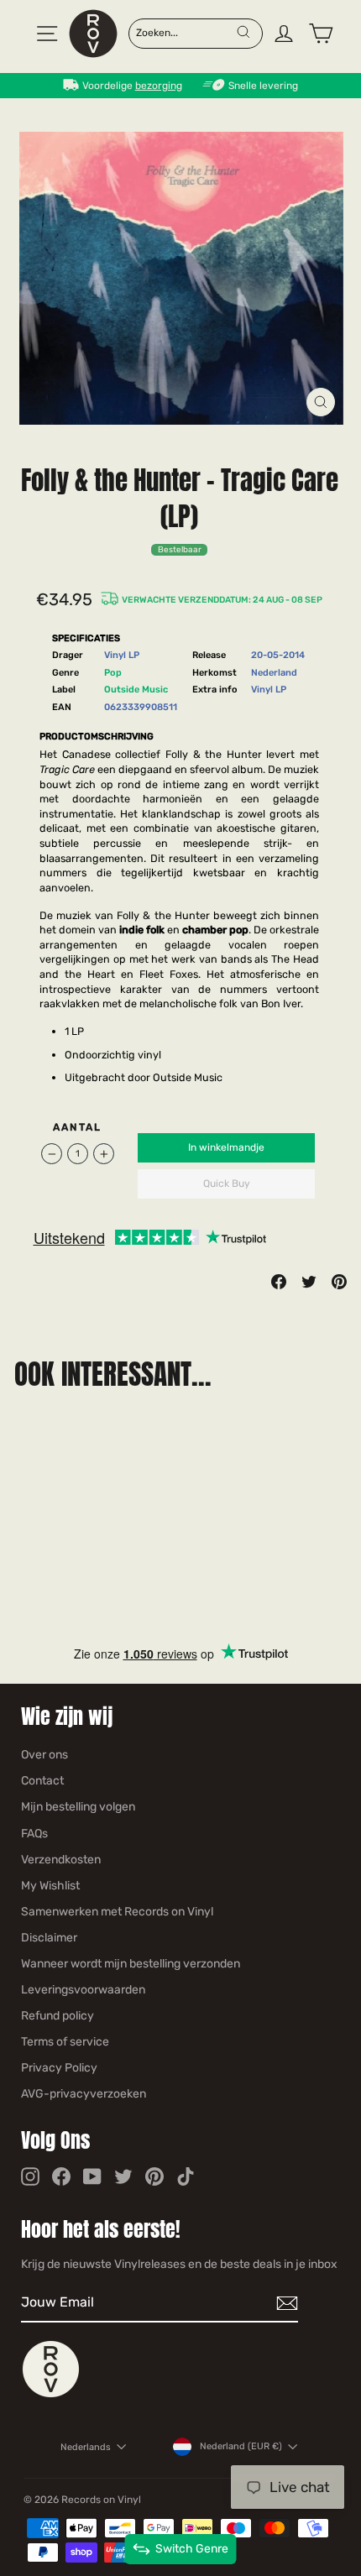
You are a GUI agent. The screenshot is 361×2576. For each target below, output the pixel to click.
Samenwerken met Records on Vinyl (117, 1912)
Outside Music (136, 690)
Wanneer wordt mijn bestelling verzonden (131, 1964)
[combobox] (186, 32)
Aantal (78, 1127)
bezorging (159, 86)
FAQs (34, 1834)
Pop (113, 673)
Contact (42, 1781)
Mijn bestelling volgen (78, 1807)
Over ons (44, 1755)
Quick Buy (227, 1183)
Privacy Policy (59, 2068)
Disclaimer (49, 1938)
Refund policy (58, 2016)
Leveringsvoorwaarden (83, 1990)
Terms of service (65, 2042)
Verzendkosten (61, 1860)
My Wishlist (50, 1886)
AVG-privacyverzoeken (84, 2094)
